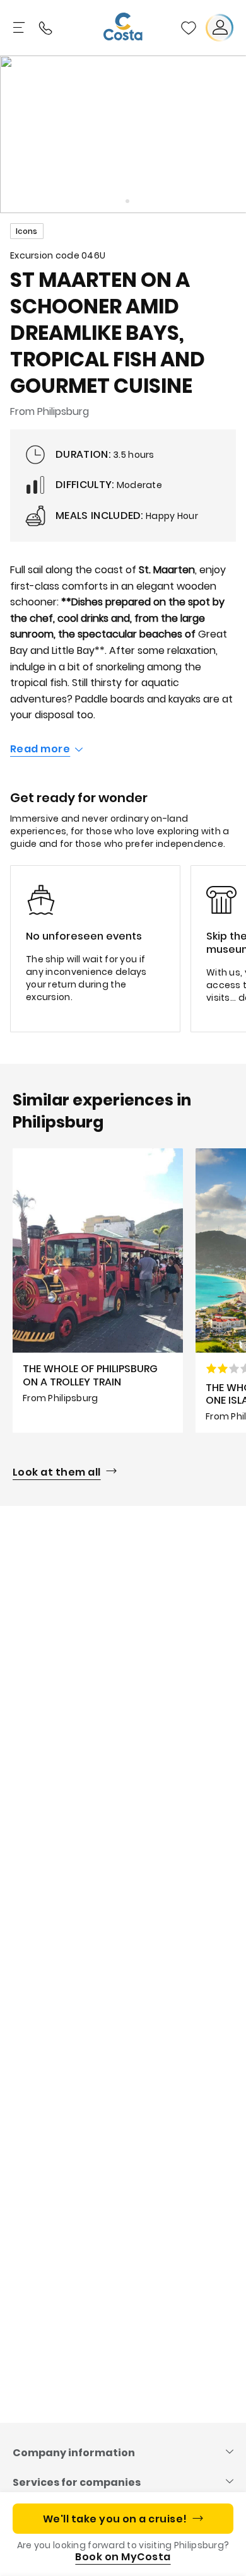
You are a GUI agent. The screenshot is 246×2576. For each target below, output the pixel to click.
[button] (189, 28)
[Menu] (20, 28)
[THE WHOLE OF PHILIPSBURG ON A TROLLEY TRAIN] (98, 1291)
